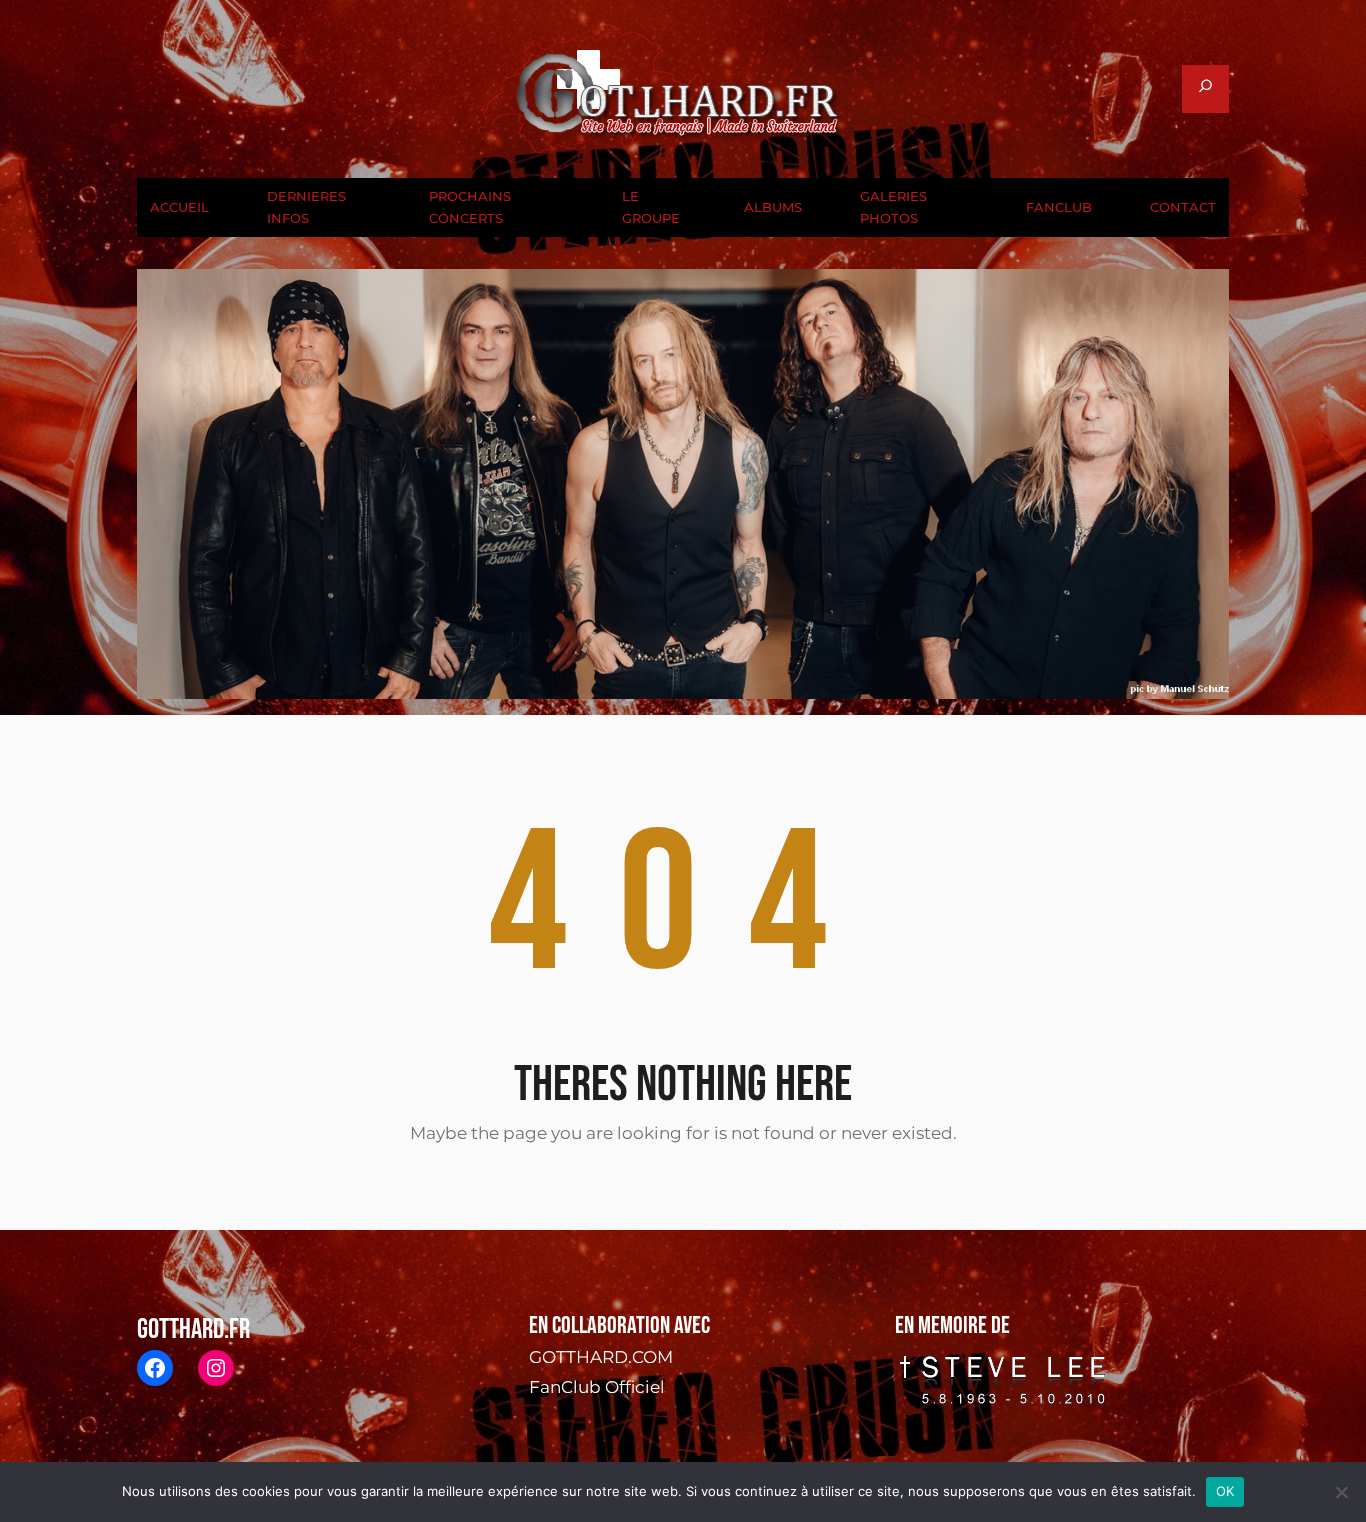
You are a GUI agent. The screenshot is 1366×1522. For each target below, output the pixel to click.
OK (1225, 1491)
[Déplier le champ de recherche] (1205, 89)
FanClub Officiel (597, 1387)
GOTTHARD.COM (601, 1357)
